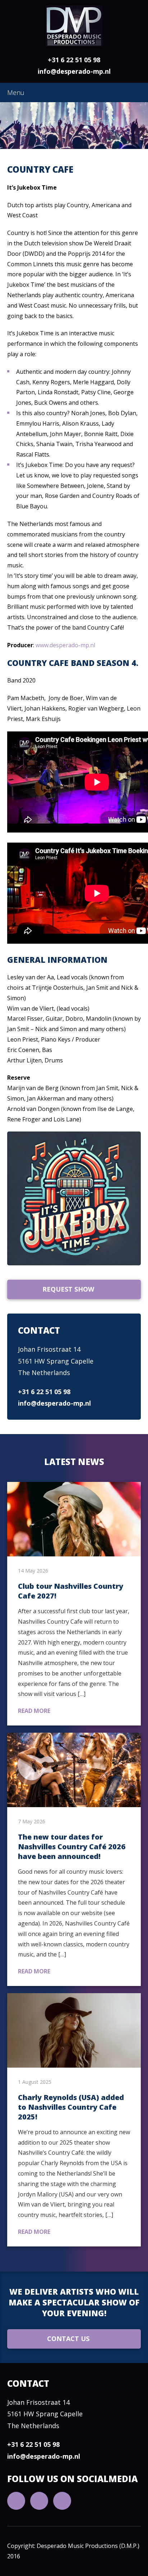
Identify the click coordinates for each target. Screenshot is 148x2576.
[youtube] (16, 2501)
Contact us (68, 2339)
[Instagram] (62, 2501)
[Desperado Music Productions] (74, 26)
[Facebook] (39, 2501)
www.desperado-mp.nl (65, 645)
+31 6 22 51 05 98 (74, 60)
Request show (68, 1289)
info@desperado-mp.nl (74, 71)
